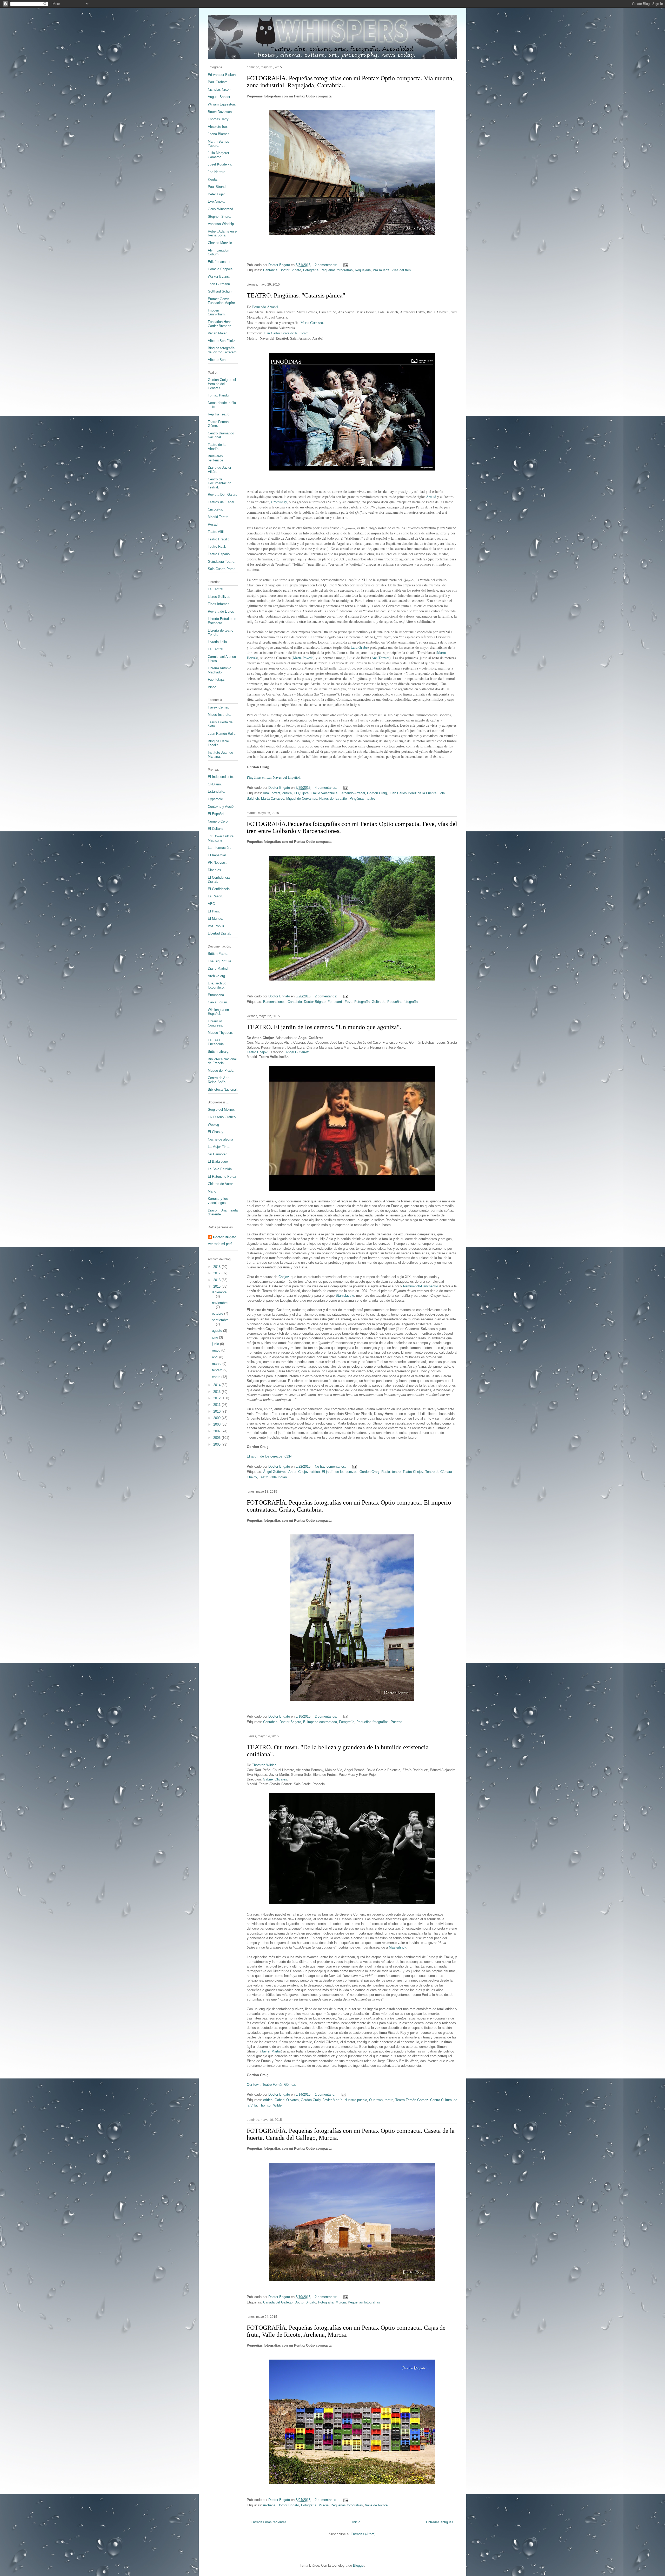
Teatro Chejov (413, 1472)
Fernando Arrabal (265, 307)
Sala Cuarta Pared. (222, 569)
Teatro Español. (220, 554)
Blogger (359, 2565)
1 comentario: (326, 2094)
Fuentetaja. (216, 680)
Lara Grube (359, 647)
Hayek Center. (218, 707)
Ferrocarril (335, 1002)
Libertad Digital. (220, 933)
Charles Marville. (220, 243)
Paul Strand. (217, 187)
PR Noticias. (217, 862)
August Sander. (219, 97)
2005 (217, 1444)
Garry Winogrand (220, 209)
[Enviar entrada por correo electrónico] (345, 265)
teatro (371, 799)
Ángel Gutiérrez (297, 1052)
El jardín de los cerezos (340, 1472)
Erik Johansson (220, 262)
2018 (217, 1267)
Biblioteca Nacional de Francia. (222, 1061)
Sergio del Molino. (221, 1110)
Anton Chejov (298, 1472)
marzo (217, 1364)
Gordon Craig (377, 793)
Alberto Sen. (217, 360)
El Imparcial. (217, 855)
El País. (214, 911)
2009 (217, 1418)
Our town (376, 2100)
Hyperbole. (216, 799)
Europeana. (216, 995)
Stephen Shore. (220, 217)
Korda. (213, 179)
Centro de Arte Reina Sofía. (219, 1080)
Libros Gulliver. (219, 597)
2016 (217, 1280)
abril (216, 1357)
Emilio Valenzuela (324, 793)
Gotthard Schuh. (220, 291)
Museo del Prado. (221, 1071)
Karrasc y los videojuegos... (218, 1201)
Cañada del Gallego (278, 2302)
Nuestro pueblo (356, 2100)
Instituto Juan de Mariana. (220, 755)
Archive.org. (217, 976)
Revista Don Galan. (222, 495)
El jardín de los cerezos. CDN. (270, 1456)
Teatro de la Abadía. (217, 447)
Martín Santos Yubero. (218, 144)
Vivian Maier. (218, 333)
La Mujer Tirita (219, 1147)
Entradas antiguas (440, 2522)
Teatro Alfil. (216, 532)
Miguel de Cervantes (302, 799)
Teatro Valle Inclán (273, 1477)
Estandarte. (217, 792)
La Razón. (215, 896)
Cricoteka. (215, 509)
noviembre (220, 1303)
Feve (348, 1002)
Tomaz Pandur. (219, 395)
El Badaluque (218, 1161)
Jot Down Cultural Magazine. (221, 838)
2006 (217, 1438)
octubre (218, 1313)
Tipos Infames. (219, 604)
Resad (213, 524)
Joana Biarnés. (219, 134)
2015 (217, 1286)
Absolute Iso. (218, 127)
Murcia (341, 2302)
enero (217, 1377)
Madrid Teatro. (219, 517)
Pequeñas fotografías (337, 270)
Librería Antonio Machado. (220, 670)
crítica (287, 793)
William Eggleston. (222, 104)
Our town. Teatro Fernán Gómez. (271, 2085)
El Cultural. (216, 829)
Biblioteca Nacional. (223, 1090)
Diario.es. (215, 870)
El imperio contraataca (320, 1722)
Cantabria (270, 270)
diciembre (219, 1292)
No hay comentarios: (331, 1466)
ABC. (212, 904)
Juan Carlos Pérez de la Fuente (286, 333)
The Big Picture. (220, 961)
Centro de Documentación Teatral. (220, 483)
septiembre (220, 1320)
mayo (217, 1350)
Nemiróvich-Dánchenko (421, 1286)
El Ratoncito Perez (222, 1177)
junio (216, 1344)
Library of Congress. (215, 1023)
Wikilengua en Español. (218, 1012)
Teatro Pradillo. (219, 539)
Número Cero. (218, 821)
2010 (217, 1411)
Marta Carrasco (312, 323)
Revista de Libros (221, 611)
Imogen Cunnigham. (217, 312)
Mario (212, 1191)
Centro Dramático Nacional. (221, 435)
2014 (217, 1385)
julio (215, 1337)
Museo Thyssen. (220, 1033)
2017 (217, 1273)
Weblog (213, 1125)
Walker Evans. (219, 277)
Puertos (397, 1722)
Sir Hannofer (217, 1154)
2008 (217, 1424)
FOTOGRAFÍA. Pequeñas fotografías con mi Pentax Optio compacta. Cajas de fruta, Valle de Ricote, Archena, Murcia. (346, 2331)
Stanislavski (345, 1296)
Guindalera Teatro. (222, 562)
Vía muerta (381, 270)
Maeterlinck (398, 1947)
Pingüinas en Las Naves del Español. (274, 777)
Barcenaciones (274, 1002)
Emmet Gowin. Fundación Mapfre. (222, 301)
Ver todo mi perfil (221, 1244)
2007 (217, 1431)
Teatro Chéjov (257, 1052)
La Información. (220, 848)
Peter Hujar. (217, 194)
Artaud (431, 497)
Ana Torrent (380, 658)
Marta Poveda (303, 658)
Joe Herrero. (217, 172)
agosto (218, 1331)
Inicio (356, 2522)
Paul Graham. (218, 82)
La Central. (216, 589)
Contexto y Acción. (222, 807)
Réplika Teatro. (219, 414)
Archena (269, 2505)
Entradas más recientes (269, 2522)
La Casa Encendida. (216, 1042)
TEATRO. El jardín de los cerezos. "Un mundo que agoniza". (324, 1027)
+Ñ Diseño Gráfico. (222, 1117)
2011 (217, 1405)
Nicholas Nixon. (220, 90)
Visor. (212, 687)
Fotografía (311, 270)
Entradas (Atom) (363, 2534)
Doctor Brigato (290, 270)
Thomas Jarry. (219, 119)
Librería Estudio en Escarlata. (222, 621)
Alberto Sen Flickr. (222, 341)
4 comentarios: (327, 788)
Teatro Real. (217, 547)
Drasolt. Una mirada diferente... (223, 1212)
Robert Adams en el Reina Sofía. (223, 233)
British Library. (219, 1052)
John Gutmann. (219, 284)
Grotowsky (279, 502)
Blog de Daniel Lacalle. (219, 743)
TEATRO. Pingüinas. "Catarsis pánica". (297, 295)
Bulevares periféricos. (216, 458)
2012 (217, 1398)
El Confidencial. (220, 889)
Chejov (284, 1277)
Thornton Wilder (264, 1765)
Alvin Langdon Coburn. (218, 252)
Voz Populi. (216, 926)
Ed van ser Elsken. (222, 75)
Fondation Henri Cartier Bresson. (220, 324)
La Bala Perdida (220, 1169)
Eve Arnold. (217, 201)
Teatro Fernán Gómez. (218, 424)
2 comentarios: (327, 265)
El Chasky (216, 1132)
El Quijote (301, 793)
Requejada (363, 270)
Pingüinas (357, 799)
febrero (218, 1370)
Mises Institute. (220, 715)
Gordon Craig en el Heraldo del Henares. (222, 384)
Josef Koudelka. (220, 164)
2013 (217, 1392)
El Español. (217, 814)
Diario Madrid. (218, 968)
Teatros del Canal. (221, 502)
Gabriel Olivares (275, 1779)
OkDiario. (215, 784)
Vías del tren (401, 270)
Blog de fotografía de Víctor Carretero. (223, 350)
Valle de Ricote (376, 2505)
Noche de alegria (220, 1139)
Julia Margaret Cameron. (218, 155)
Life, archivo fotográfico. (217, 985)
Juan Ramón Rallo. (222, 734)
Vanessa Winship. (221, 224)
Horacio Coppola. (221, 269)
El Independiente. (221, 777)
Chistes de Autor (220, 1184)
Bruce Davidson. (220, 112)
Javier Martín (271, 2051)
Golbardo (378, 1002)
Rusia (386, 1472)
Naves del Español (333, 799)
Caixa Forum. (218, 1002)
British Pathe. (218, 954)
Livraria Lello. (218, 642)
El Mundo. (215, 919)
